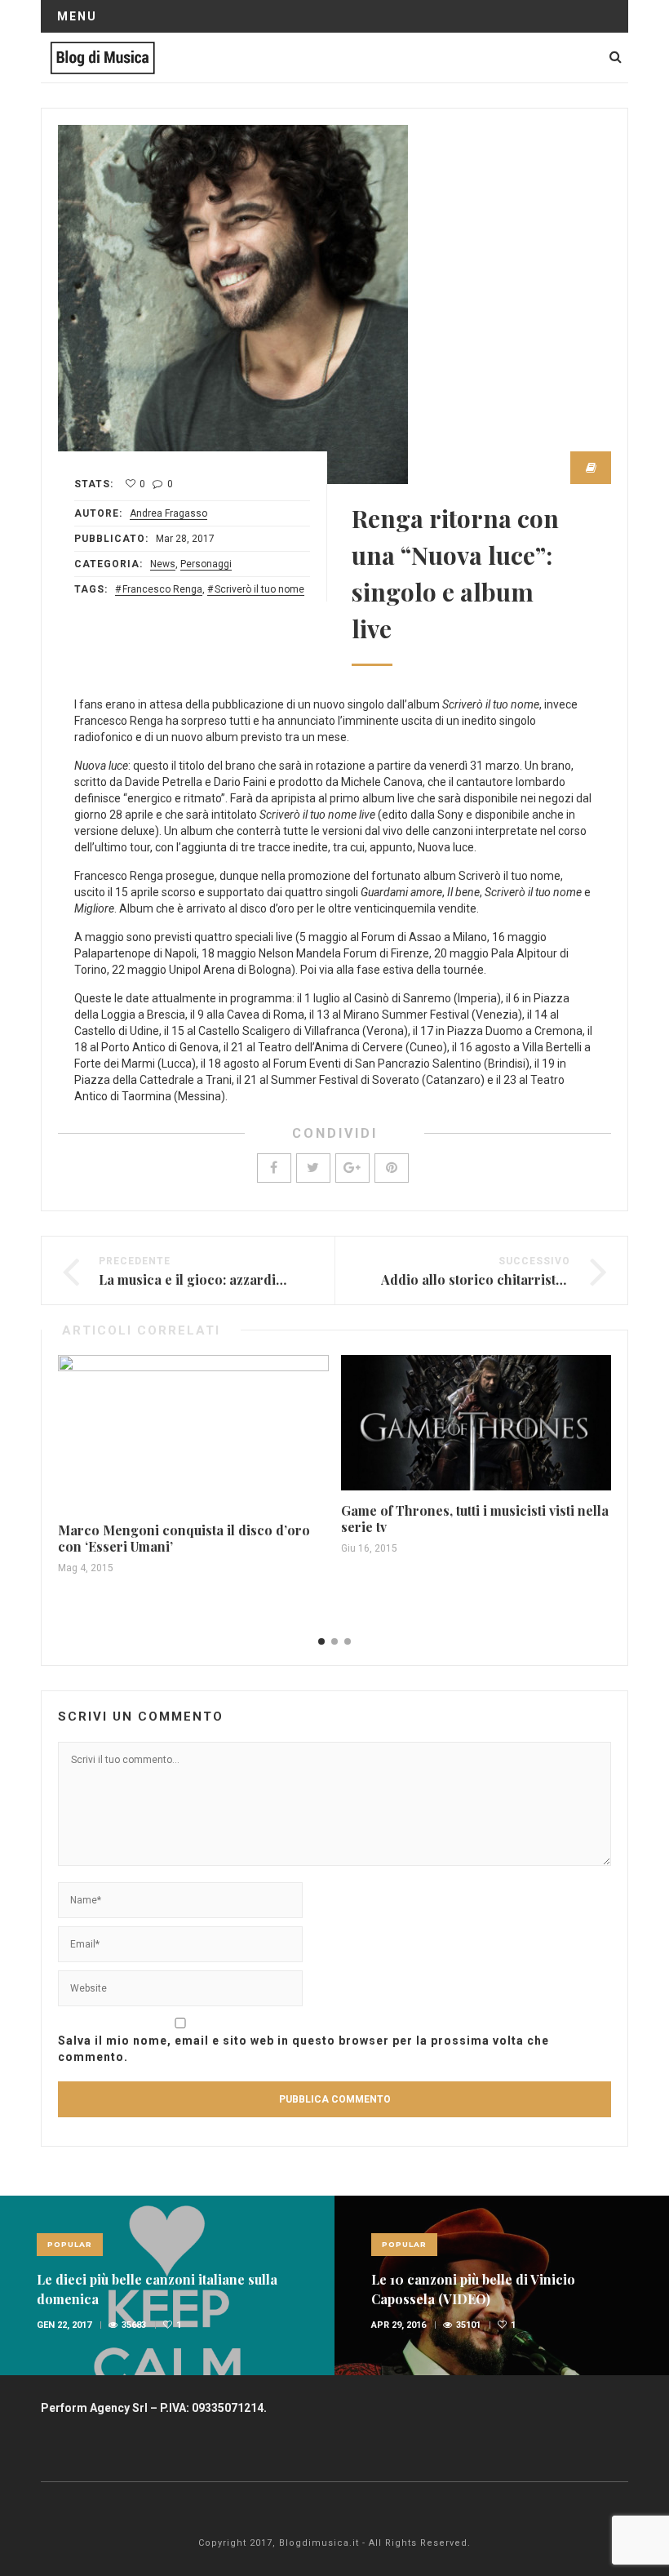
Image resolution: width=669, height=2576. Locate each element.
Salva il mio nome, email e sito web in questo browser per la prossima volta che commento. (303, 2049)
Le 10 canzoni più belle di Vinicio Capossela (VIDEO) (473, 2289)
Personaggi (206, 564)
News (163, 564)
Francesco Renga (162, 589)
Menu (77, 16)
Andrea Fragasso (168, 513)
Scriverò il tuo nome (259, 589)
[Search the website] (616, 57)
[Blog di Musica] (102, 57)
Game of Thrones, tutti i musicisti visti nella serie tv (475, 1519)
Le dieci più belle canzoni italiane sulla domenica (157, 2289)
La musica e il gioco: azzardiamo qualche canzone (255, 1279)
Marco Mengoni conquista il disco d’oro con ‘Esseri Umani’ (184, 1538)
